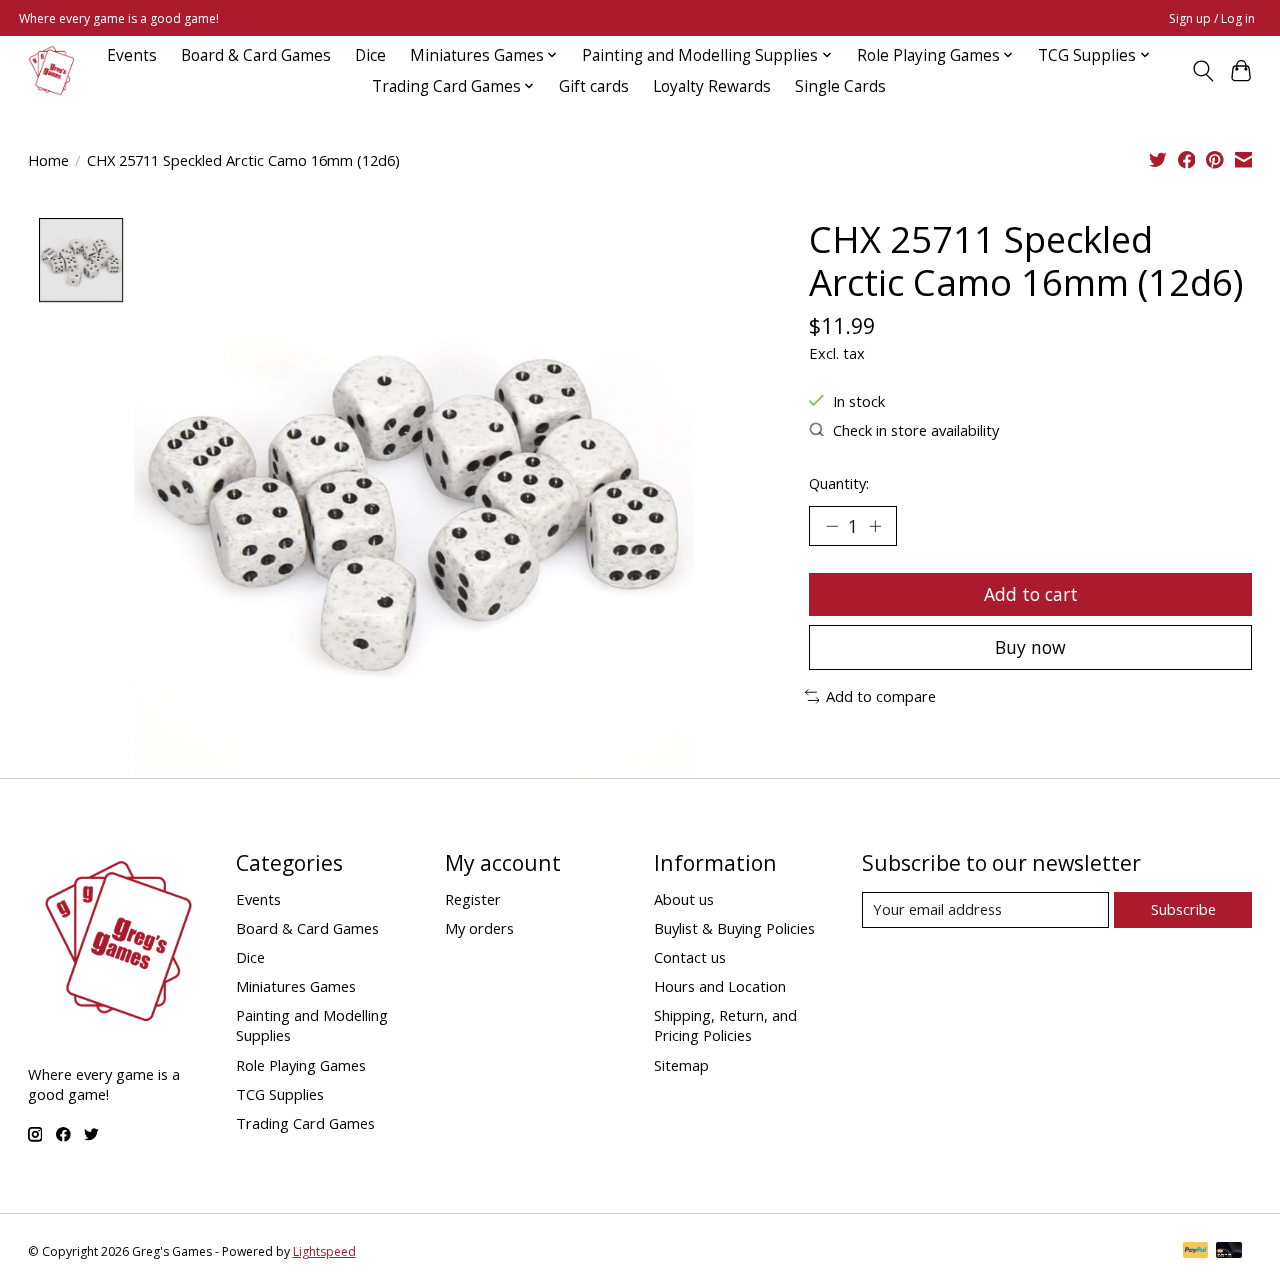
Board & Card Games (256, 55)
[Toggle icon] (1202, 71)
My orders (479, 928)
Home (48, 160)
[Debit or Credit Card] (1229, 1252)
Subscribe (1183, 909)
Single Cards (840, 86)
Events (132, 55)
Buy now (1030, 647)
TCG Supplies (280, 1094)
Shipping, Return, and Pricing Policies (725, 1025)
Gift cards (594, 86)
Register (473, 899)
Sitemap (681, 1065)
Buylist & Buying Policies (734, 928)
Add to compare (881, 696)
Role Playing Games (301, 1065)
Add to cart (1031, 594)
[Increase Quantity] (875, 526)
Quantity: (839, 483)
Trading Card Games (305, 1123)
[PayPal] (1196, 1252)
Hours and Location (720, 986)
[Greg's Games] (51, 70)
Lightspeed (324, 1251)
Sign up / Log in (1212, 18)
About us (684, 899)
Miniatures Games (296, 986)
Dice (370, 55)
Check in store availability (916, 430)
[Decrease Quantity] (832, 526)
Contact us (690, 957)
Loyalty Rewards (712, 86)
